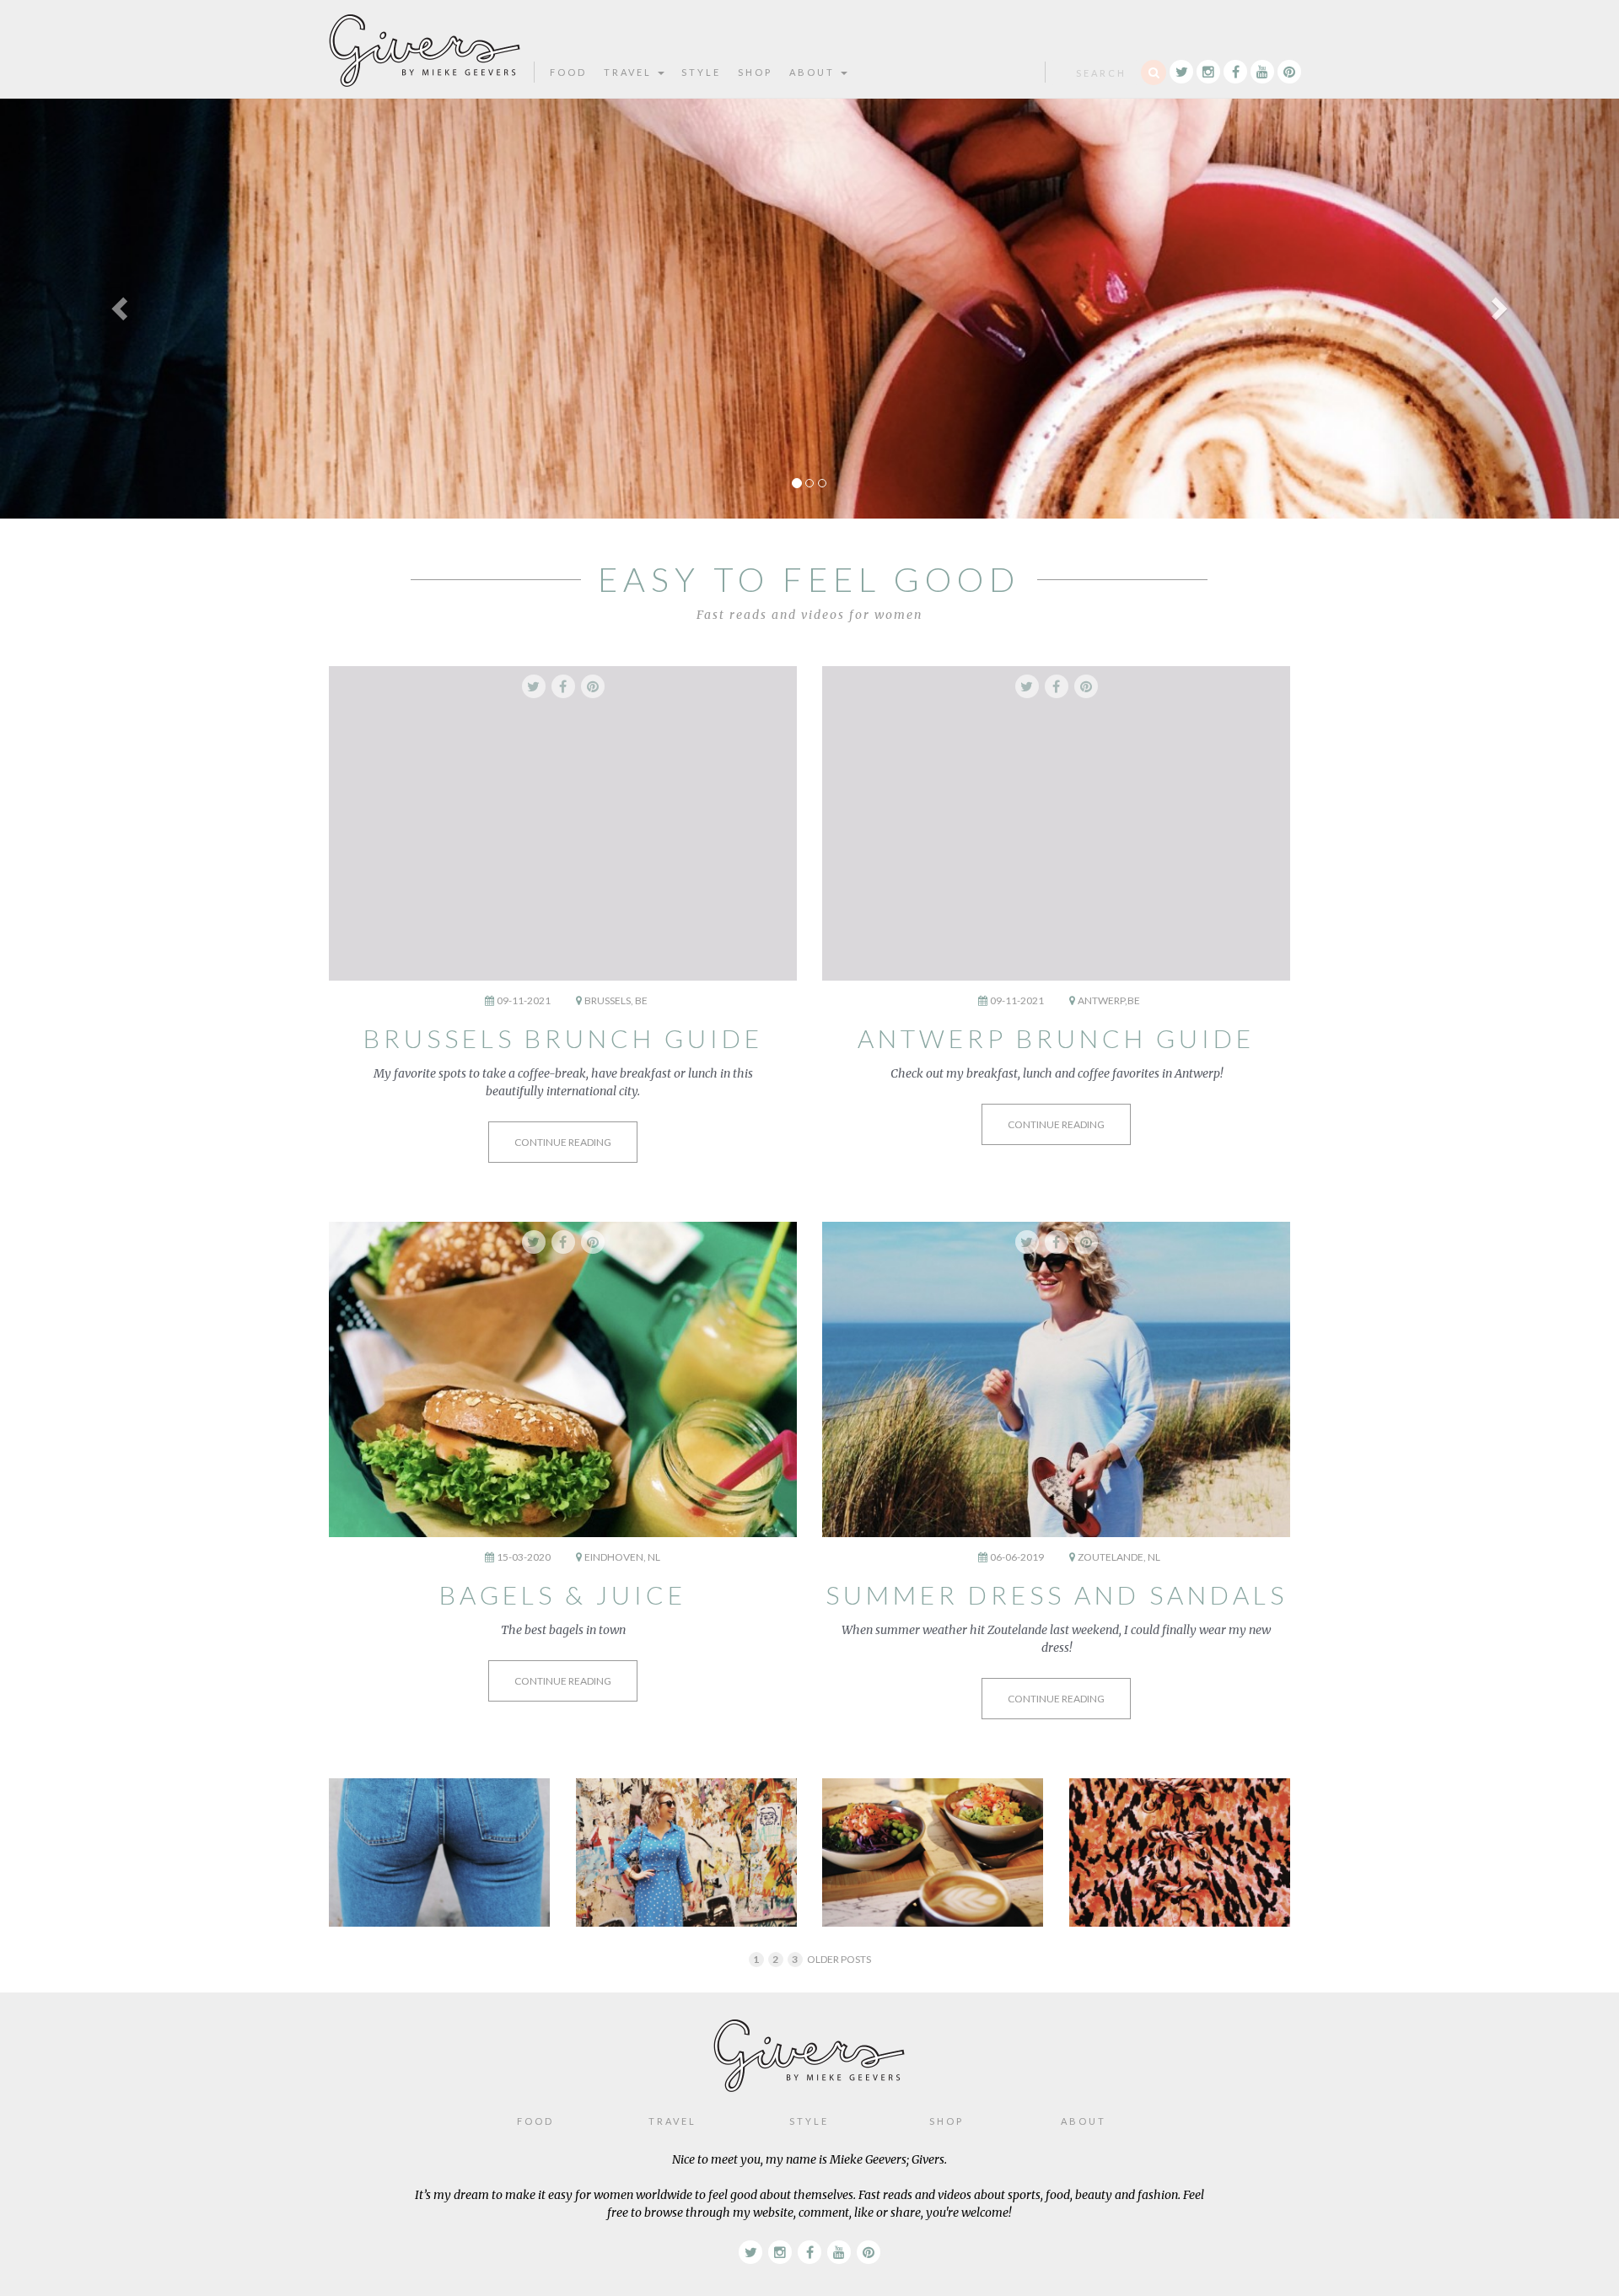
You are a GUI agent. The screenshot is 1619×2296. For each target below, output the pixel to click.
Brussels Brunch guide (563, 1038)
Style (701, 72)
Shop (755, 72)
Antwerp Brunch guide (1056, 1038)
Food (568, 72)
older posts (839, 1959)
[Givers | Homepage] (425, 43)
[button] (121, 308)
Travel (630, 72)
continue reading (563, 1142)
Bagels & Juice (563, 1594)
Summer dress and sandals (1057, 1594)
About (814, 72)
